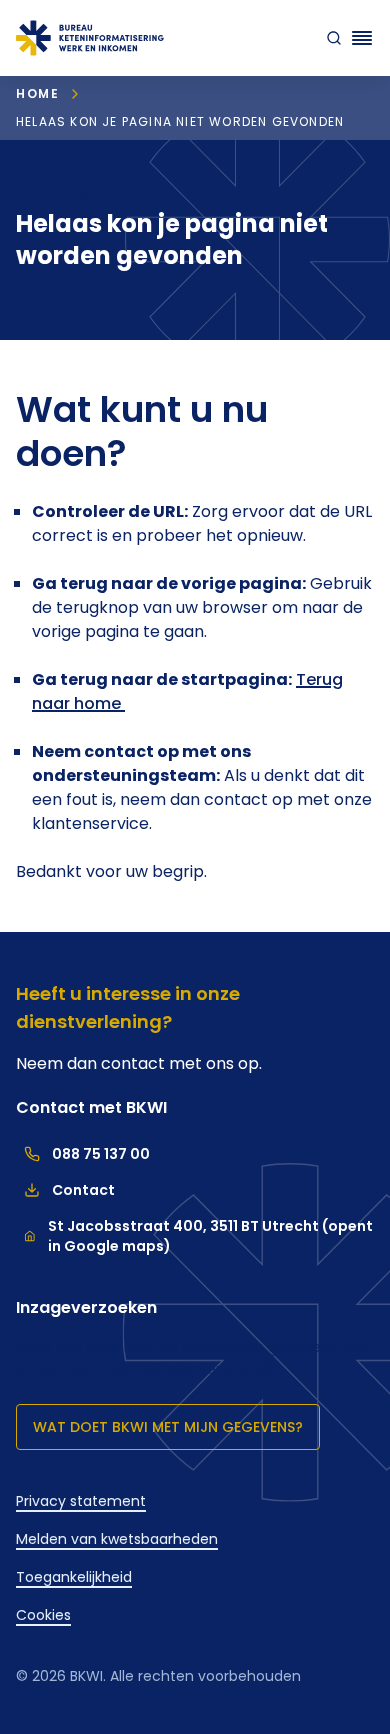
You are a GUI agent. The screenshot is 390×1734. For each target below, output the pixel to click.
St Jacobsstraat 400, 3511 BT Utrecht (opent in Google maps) (210, 1236)
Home (37, 93)
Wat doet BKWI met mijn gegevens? (168, 1427)
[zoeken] (330, 38)
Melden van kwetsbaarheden (117, 1539)
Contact (65, 1190)
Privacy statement (81, 1501)
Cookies (43, 1615)
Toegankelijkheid (74, 1577)
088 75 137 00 (83, 1154)
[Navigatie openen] (362, 38)
